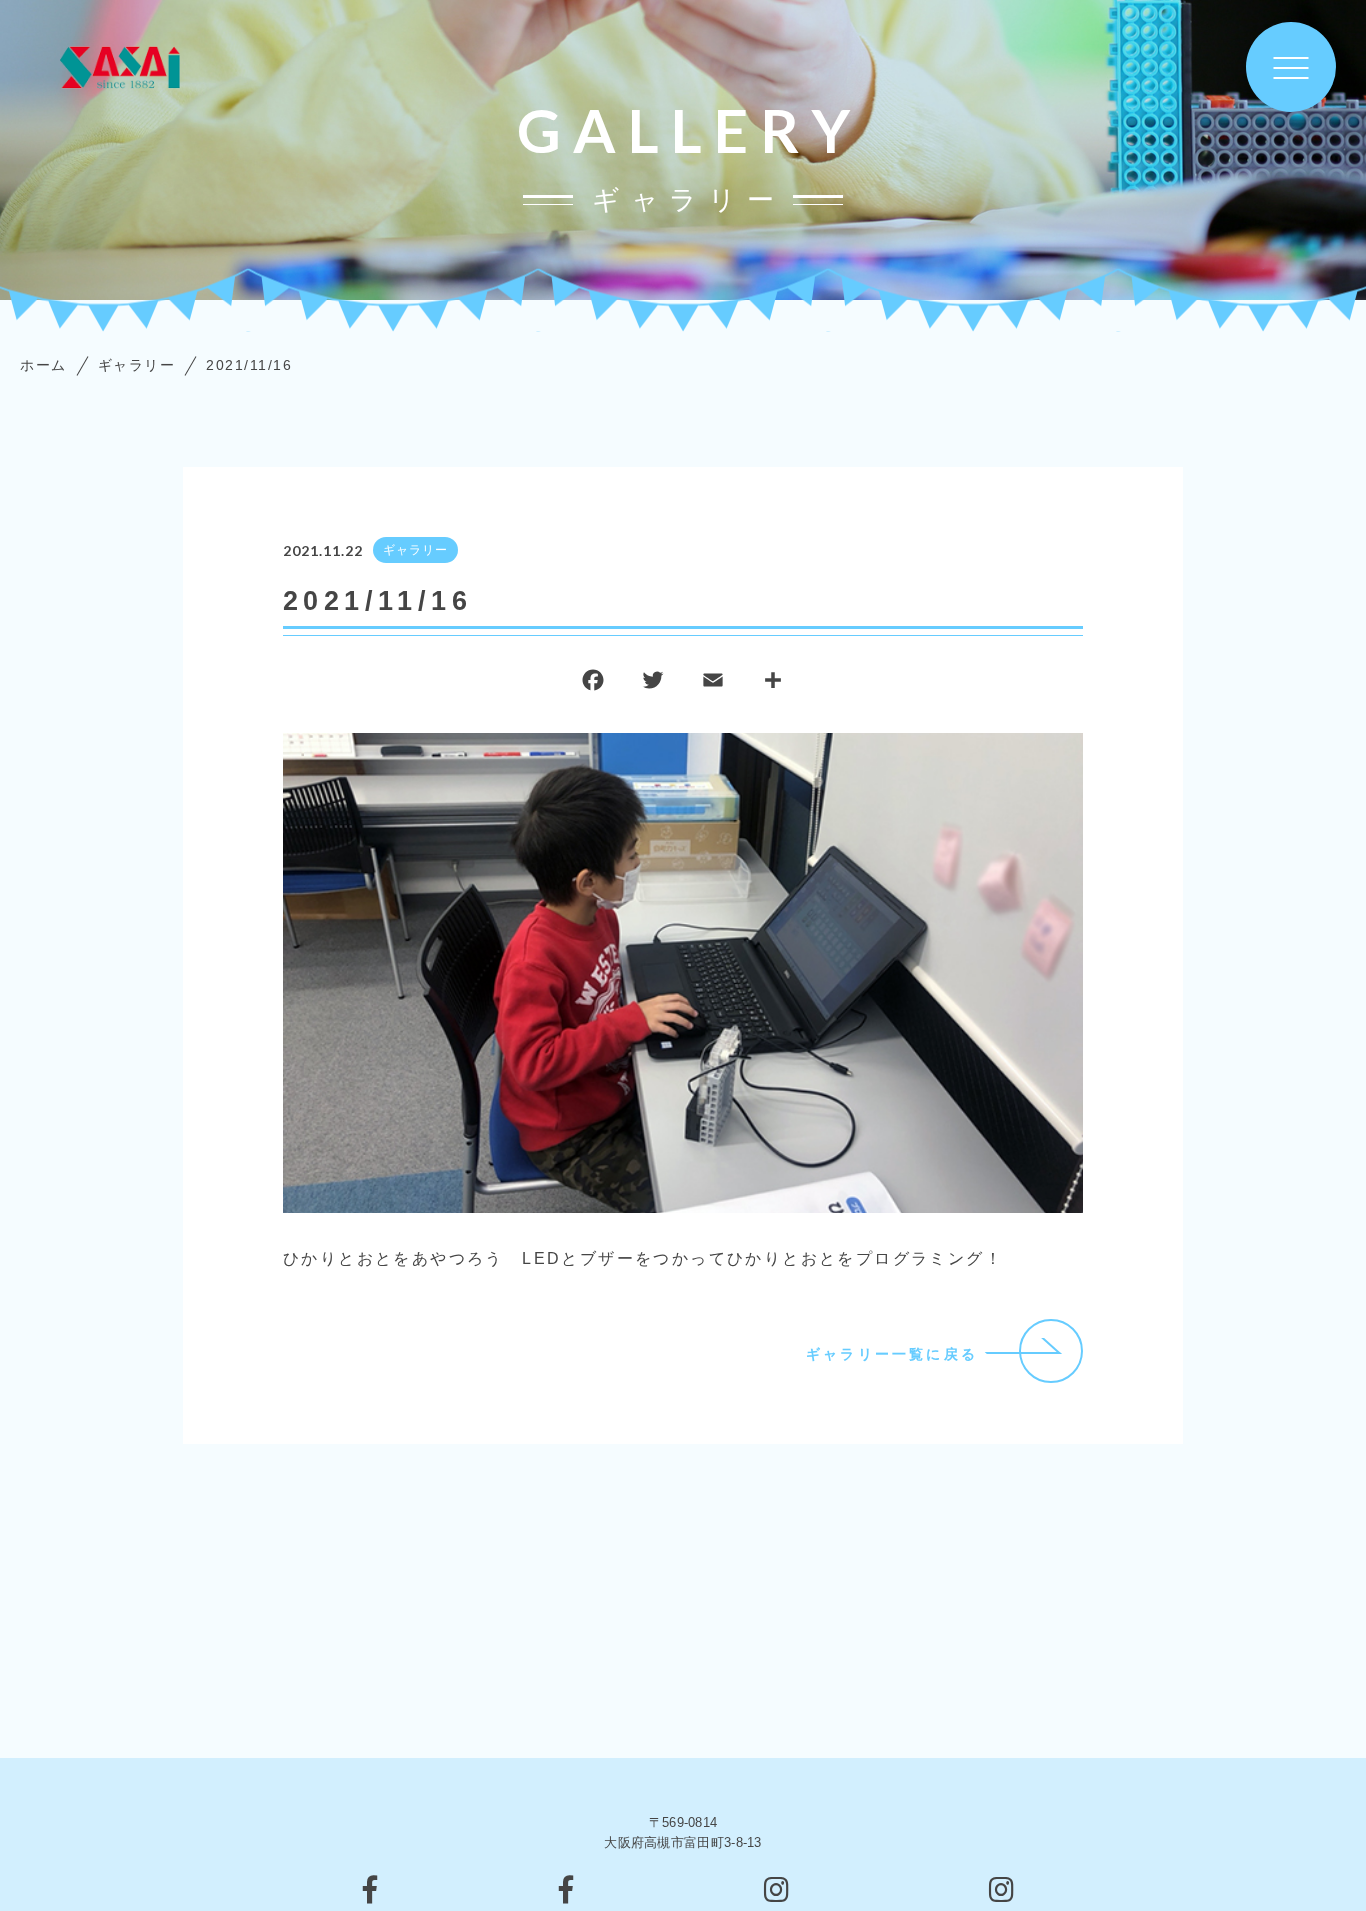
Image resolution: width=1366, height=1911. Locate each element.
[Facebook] (593, 684)
